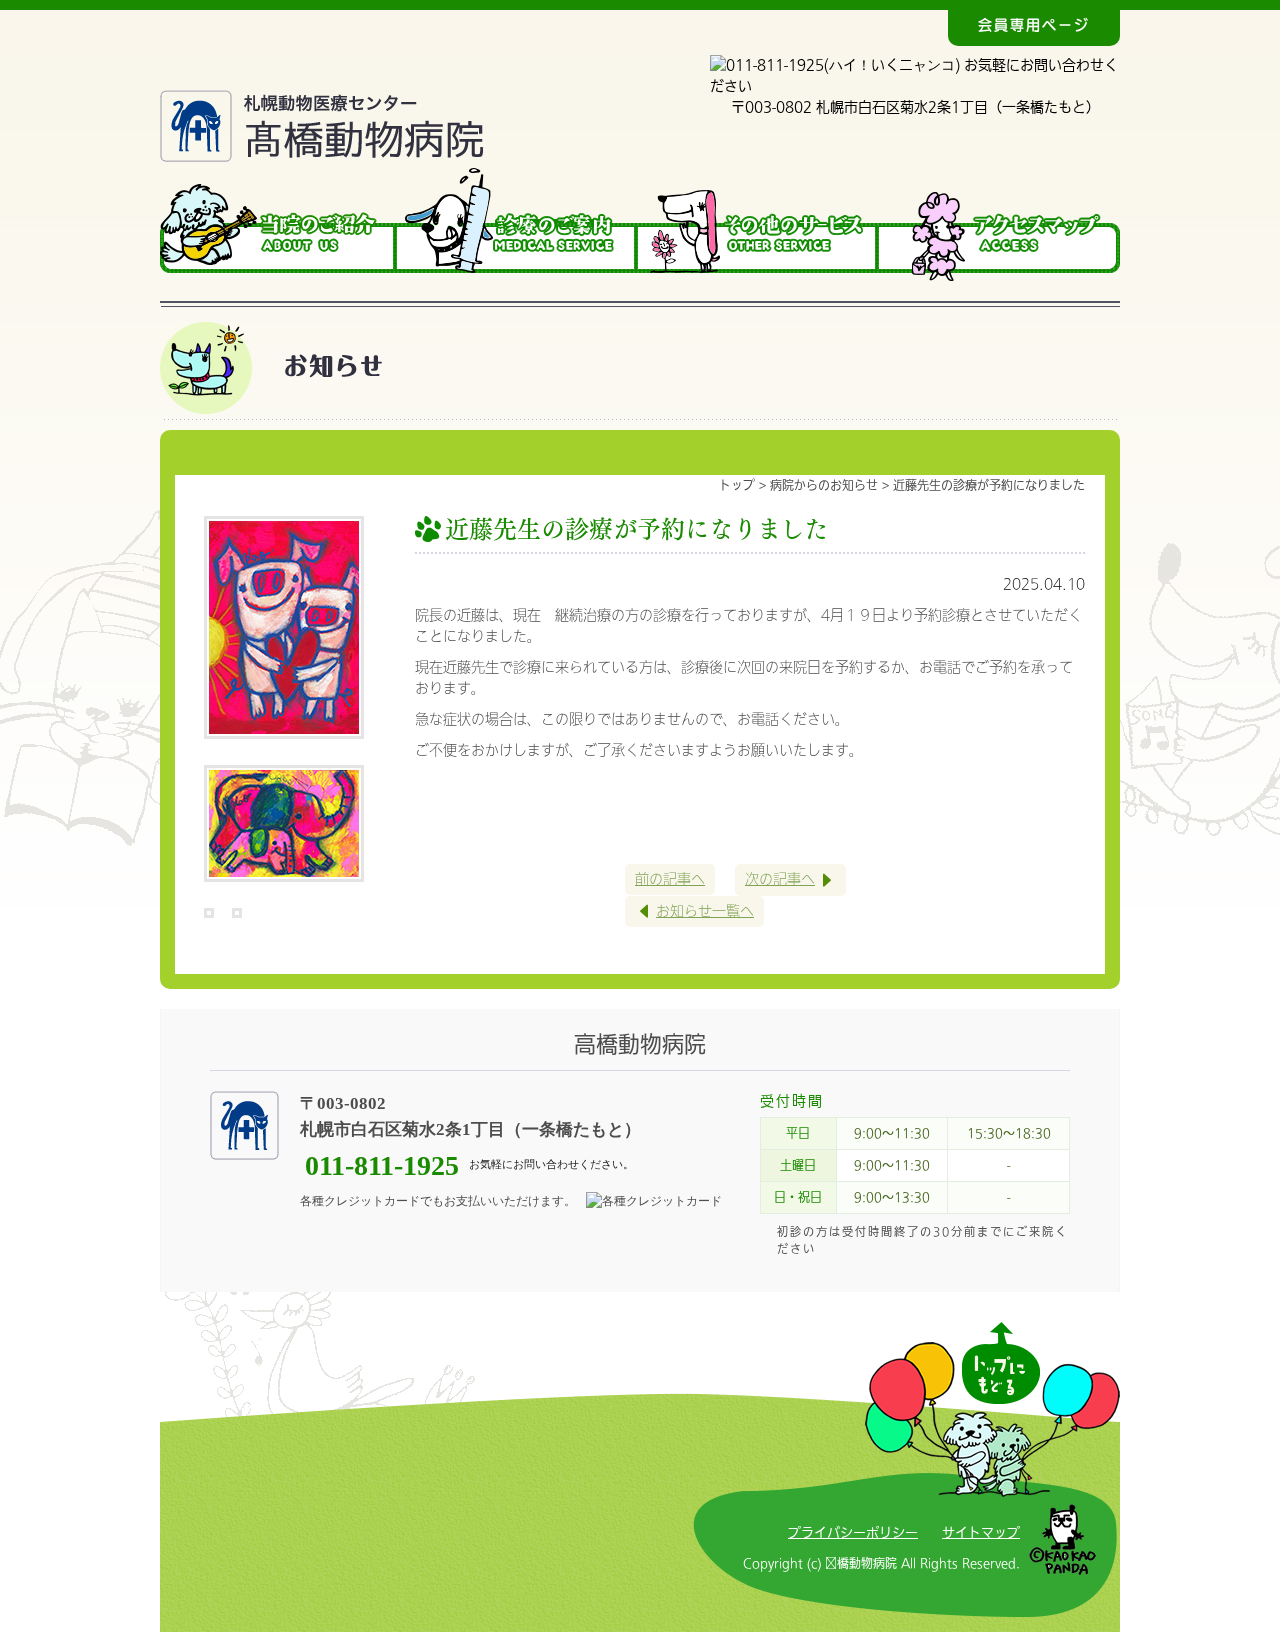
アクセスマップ (999, 224)
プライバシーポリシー (853, 1532)
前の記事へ (670, 879)
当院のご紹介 (278, 224)
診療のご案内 (517, 224)
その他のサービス (758, 224)
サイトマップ (981, 1532)
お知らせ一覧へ (705, 911)
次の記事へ (780, 879)
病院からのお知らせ (824, 485)
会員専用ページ (1034, 25)
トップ (737, 485)
